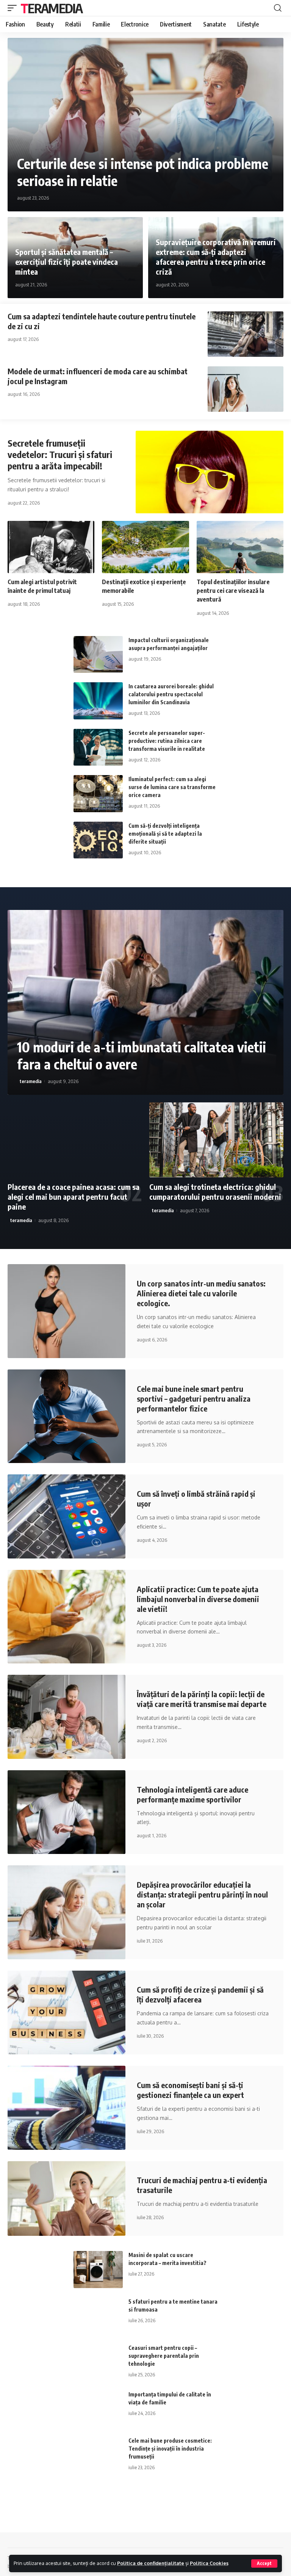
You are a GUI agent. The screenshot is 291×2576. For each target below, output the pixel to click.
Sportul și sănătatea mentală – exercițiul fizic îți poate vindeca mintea (66, 262)
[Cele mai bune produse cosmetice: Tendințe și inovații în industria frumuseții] (98, 2455)
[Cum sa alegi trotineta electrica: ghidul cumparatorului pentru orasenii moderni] (216, 1140)
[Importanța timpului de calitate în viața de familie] (98, 2409)
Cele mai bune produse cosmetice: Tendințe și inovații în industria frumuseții (170, 2449)
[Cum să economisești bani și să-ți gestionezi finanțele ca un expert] (66, 2108)
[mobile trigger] (14, 8)
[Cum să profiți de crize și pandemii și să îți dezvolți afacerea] (66, 2012)
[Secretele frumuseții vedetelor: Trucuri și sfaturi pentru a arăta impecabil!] (210, 472)
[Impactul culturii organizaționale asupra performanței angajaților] (98, 655)
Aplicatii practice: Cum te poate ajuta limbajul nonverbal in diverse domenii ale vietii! (198, 1599)
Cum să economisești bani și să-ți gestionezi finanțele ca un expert (190, 2090)
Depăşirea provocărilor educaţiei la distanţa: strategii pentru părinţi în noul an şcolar (202, 1894)
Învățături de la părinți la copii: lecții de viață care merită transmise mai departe (202, 1699)
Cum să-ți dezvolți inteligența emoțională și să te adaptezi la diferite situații (165, 834)
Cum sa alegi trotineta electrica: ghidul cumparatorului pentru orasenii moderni (215, 1192)
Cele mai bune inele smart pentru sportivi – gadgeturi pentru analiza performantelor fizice (194, 1398)
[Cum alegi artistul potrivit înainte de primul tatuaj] (51, 547)
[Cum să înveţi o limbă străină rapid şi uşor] (66, 1516)
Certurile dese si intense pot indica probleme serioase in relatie (143, 172)
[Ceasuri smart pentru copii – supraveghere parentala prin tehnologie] (98, 2362)
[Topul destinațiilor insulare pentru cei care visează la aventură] (240, 547)
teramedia (31, 1081)
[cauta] (278, 8)
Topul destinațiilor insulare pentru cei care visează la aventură (233, 591)
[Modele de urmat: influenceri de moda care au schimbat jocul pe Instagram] (246, 389)
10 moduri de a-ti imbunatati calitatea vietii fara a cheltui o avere (142, 1055)
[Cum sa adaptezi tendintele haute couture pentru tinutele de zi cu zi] (246, 334)
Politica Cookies (209, 2563)
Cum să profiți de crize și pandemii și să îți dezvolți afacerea (200, 1994)
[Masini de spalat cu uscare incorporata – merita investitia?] (98, 2270)
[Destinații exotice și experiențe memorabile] (145, 547)
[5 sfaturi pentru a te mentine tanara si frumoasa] (98, 2316)
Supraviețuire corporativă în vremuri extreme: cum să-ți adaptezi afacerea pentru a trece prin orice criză (216, 257)
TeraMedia (52, 8)
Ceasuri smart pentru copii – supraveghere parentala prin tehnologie (164, 2356)
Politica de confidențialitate (151, 2563)
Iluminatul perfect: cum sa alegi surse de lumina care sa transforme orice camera (172, 787)
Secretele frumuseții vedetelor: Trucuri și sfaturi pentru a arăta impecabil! (60, 454)
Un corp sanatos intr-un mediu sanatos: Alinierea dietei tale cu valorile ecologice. (201, 1293)
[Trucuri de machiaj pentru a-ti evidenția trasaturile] (66, 2199)
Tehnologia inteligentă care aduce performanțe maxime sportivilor (192, 1794)
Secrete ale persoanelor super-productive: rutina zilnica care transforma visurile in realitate (167, 741)
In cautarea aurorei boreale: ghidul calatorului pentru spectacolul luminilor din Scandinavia (171, 694)
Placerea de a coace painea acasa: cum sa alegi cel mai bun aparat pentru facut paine (74, 1197)
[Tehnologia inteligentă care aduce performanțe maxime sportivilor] (66, 1812)
